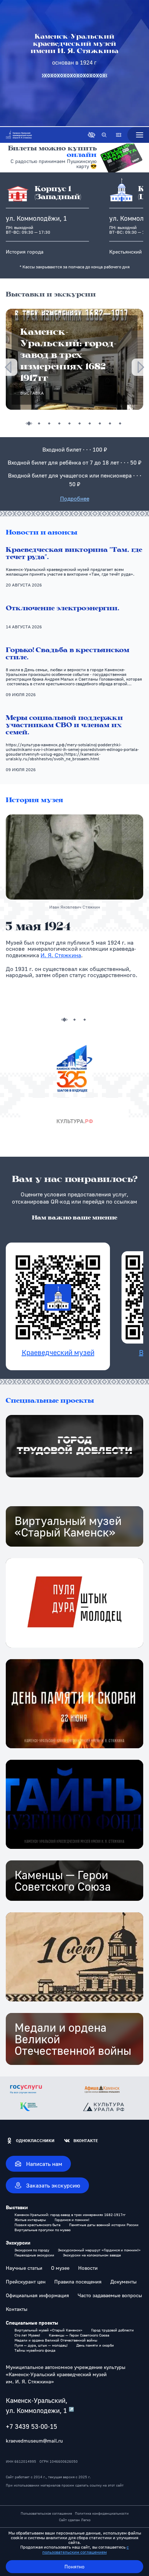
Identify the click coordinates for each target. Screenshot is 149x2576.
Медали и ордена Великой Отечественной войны (56, 2340)
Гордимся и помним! (72, 2220)
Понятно (74, 2566)
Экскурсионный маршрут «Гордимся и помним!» (99, 2250)
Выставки (17, 2207)
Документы (124, 2282)
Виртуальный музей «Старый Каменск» (48, 2330)
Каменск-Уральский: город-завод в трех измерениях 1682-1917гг (70, 2215)
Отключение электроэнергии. (63, 609)
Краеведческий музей (58, 1352)
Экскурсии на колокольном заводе (92, 2255)
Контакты (17, 2309)
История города (25, 252)
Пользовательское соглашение (46, 2513)
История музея (35, 801)
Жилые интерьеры (30, 2220)
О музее (60, 2268)
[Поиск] (104, 135)
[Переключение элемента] (29, 423)
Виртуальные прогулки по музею (42, 2230)
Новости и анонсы (42, 533)
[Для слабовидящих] (91, 135)
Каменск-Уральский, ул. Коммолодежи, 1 (40, 2405)
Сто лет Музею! (27, 2335)
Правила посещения (78, 2282)
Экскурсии (18, 2243)
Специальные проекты (50, 1401)
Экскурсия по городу (32, 2250)
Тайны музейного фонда (35, 2350)
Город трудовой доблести (112, 2330)
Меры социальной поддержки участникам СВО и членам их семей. (64, 726)
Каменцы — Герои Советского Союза (79, 2335)
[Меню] (138, 135)
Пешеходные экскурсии (34, 2255)
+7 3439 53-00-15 (31, 2426)
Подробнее (75, 498)
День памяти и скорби (95, 2345)
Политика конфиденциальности (102, 2513)
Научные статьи (24, 2268)
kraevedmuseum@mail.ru (34, 2441)
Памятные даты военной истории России (104, 2225)
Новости (88, 2268)
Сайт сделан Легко (75, 2520)
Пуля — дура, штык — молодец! (41, 2345)
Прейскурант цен (26, 2282)
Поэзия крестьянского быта (37, 2225)
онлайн (82, 155)
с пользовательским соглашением (86, 2549)
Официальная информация (37, 2295)
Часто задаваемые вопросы (110, 2295)
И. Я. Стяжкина (61, 955)
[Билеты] (119, 135)
